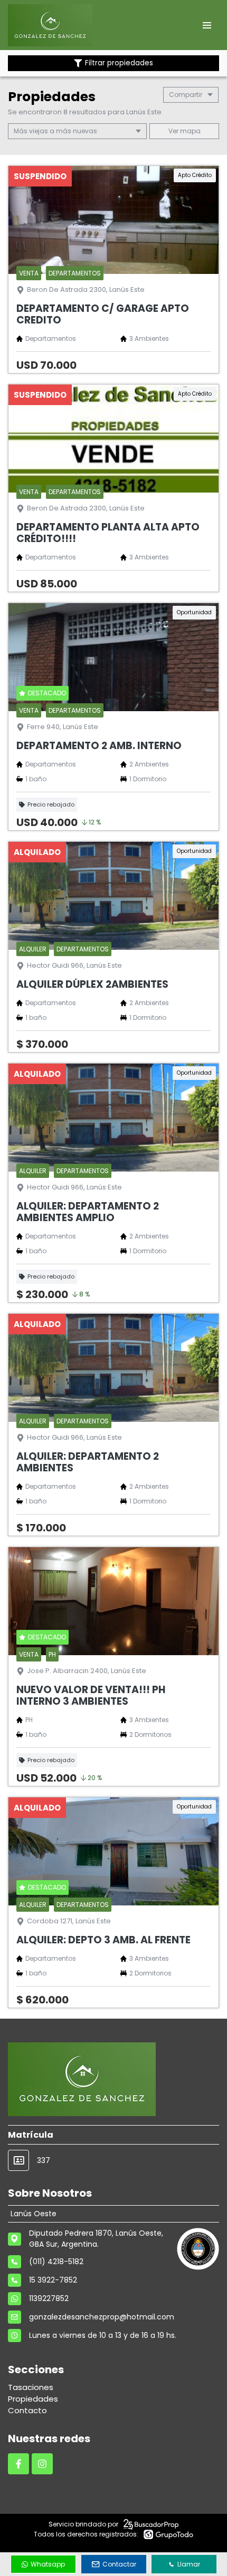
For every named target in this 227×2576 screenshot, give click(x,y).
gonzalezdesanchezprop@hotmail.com (102, 2317)
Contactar (119, 2564)
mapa (190, 131)
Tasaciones (31, 2387)
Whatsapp (48, 2564)
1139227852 (49, 2298)
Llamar (189, 2564)
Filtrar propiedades (119, 63)
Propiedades (33, 2399)
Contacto (27, 2410)
